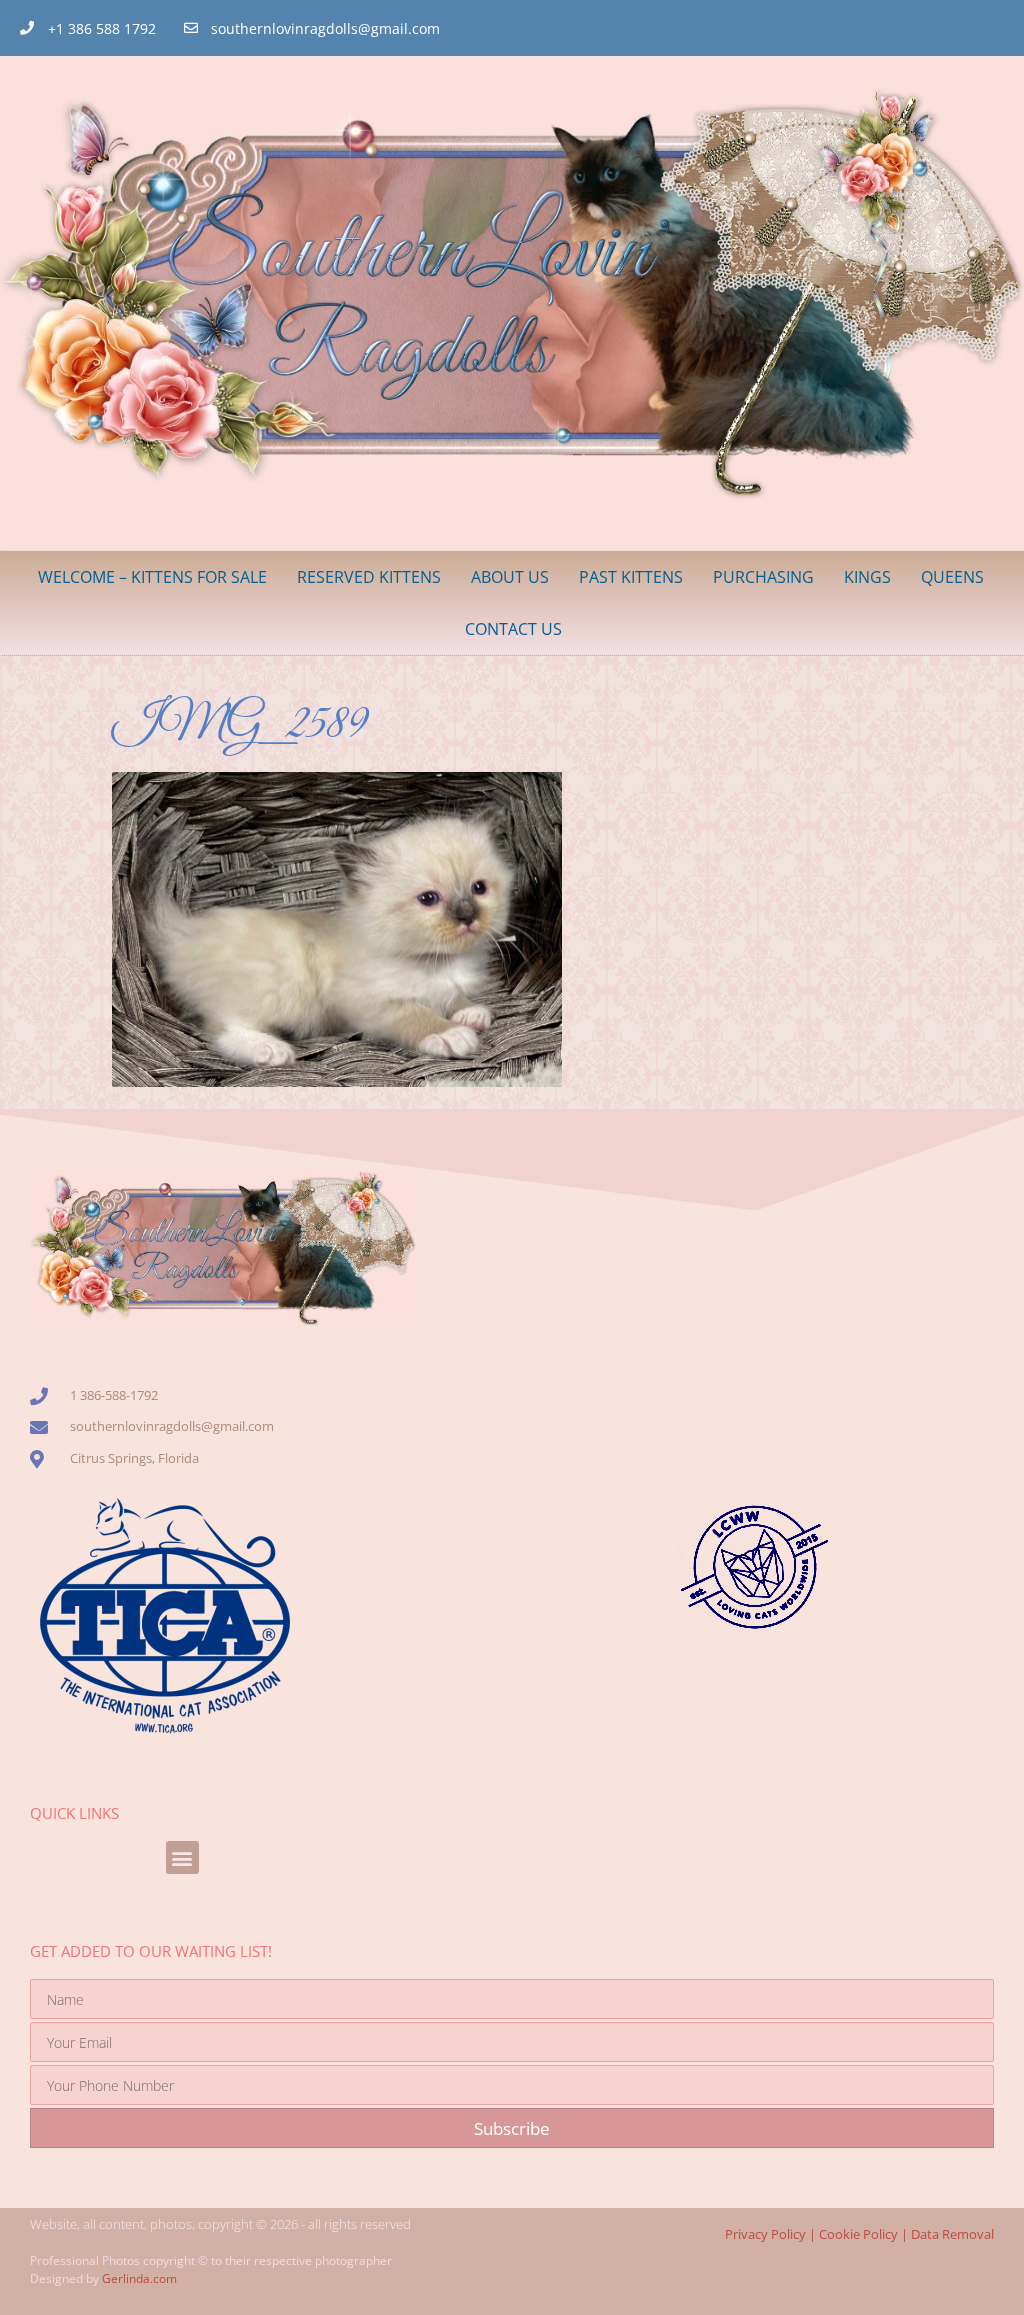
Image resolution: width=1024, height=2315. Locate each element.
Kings (867, 577)
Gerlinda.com (139, 2278)
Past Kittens (631, 577)
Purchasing (763, 577)
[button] (182, 1857)
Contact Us (513, 629)
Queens (952, 577)
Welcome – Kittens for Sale (152, 577)
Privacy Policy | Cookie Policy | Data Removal (859, 2234)
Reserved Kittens (369, 577)
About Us (510, 577)
